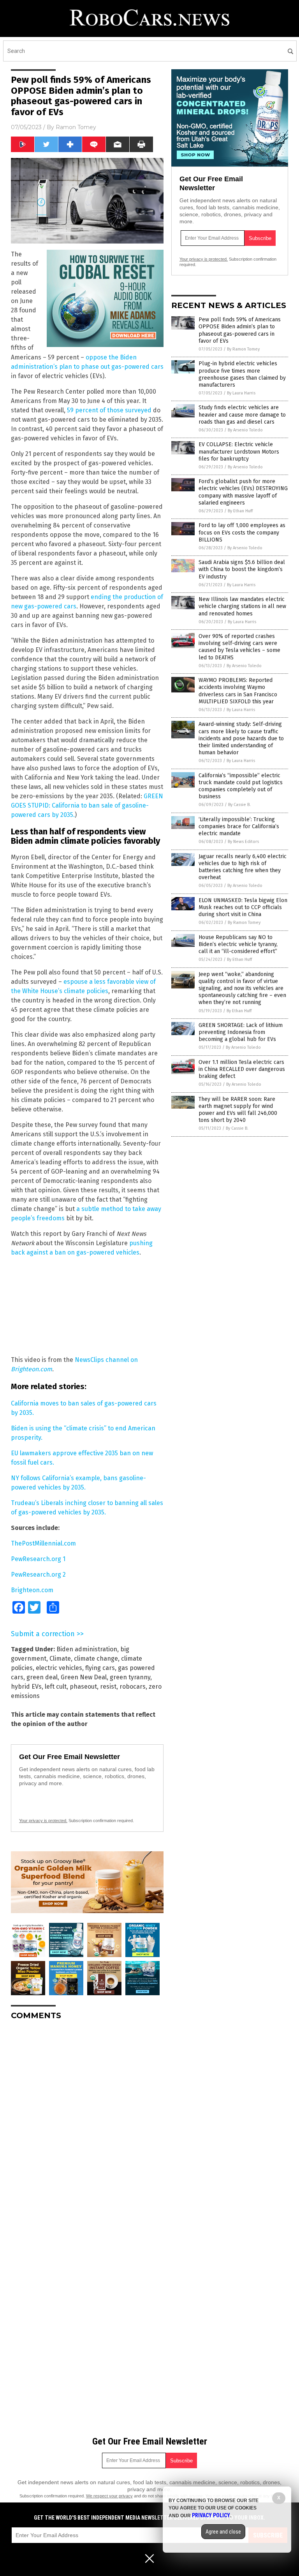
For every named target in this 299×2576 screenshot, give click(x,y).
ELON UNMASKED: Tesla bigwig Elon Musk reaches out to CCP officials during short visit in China (243, 907)
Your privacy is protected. (43, 1821)
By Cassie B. (239, 805)
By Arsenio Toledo (245, 430)
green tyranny (130, 1677)
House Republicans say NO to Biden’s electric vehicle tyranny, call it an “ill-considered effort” (238, 944)
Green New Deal (84, 1677)
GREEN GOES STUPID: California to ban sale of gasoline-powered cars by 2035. (87, 805)
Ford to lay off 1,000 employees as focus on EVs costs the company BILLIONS (242, 532)
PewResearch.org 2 (38, 1575)
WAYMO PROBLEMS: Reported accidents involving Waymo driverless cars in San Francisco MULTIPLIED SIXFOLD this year (238, 691)
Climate (60, 1659)
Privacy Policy (211, 2515)
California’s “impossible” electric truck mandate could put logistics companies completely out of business (241, 786)
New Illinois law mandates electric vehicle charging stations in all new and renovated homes (242, 606)
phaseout (83, 1687)
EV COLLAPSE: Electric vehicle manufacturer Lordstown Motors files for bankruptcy (239, 451)
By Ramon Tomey (243, 349)
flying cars (100, 1668)
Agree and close (223, 2532)
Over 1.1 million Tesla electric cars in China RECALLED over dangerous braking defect (242, 1069)
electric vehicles (59, 1668)
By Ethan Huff (240, 511)
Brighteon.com (32, 1590)
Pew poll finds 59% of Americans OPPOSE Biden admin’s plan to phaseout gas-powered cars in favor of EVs (240, 330)
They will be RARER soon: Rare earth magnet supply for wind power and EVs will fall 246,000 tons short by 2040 (238, 1110)
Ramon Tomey (76, 127)
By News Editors (243, 842)
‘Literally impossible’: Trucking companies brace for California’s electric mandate (239, 826)
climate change (96, 1659)
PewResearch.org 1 (38, 1559)
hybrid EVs (26, 1687)
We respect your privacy (109, 2496)
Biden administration (87, 1649)
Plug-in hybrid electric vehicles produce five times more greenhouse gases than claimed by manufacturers (242, 374)
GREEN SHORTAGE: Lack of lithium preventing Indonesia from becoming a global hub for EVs (241, 1032)
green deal (42, 1677)
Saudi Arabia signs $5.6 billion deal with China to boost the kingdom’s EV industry (242, 569)
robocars (133, 1687)
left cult (56, 1687)
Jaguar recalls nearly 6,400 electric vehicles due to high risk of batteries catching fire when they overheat (243, 867)
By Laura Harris (241, 393)
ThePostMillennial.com (43, 1543)
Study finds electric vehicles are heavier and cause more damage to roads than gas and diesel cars (242, 414)
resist (108, 1687)
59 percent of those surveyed (109, 410)
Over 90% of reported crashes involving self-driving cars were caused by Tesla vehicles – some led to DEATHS (239, 647)
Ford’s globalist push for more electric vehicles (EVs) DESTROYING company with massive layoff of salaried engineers (243, 492)
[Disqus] (87, 2124)
